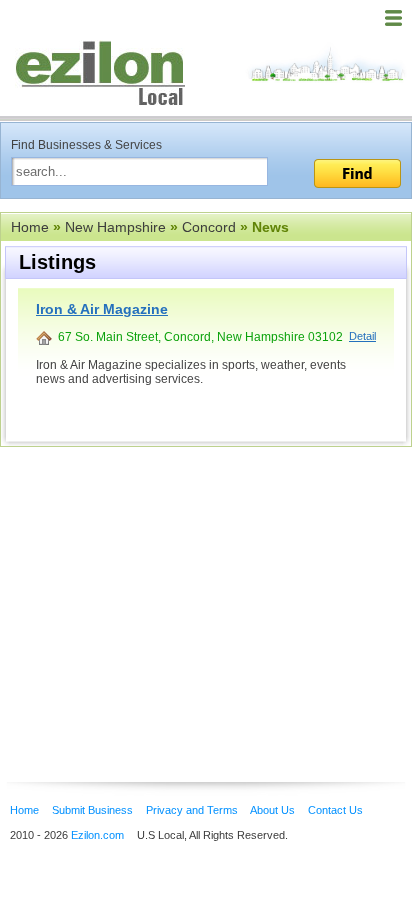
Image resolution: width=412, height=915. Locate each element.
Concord (209, 227)
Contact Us (335, 810)
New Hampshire (115, 227)
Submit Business (92, 810)
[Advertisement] (160, 584)
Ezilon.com (97, 835)
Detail (362, 336)
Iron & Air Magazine (102, 309)
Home (30, 227)
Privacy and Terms (192, 810)
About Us (272, 810)
